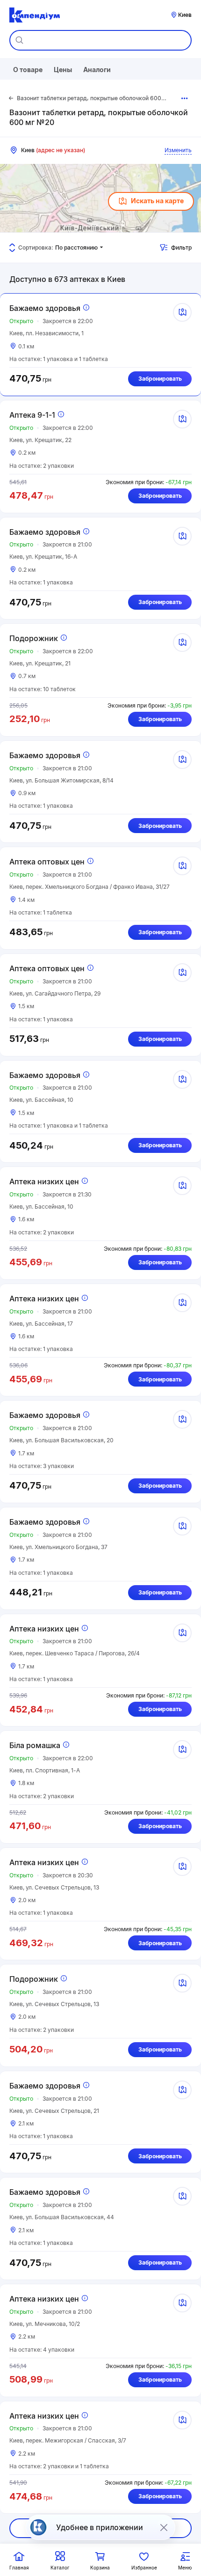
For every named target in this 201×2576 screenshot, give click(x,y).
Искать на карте (157, 201)
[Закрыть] (164, 2527)
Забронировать (160, 379)
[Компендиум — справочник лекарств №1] (35, 15)
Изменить (178, 150)
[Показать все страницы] (185, 98)
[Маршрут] (182, 312)
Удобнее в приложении (100, 2527)
